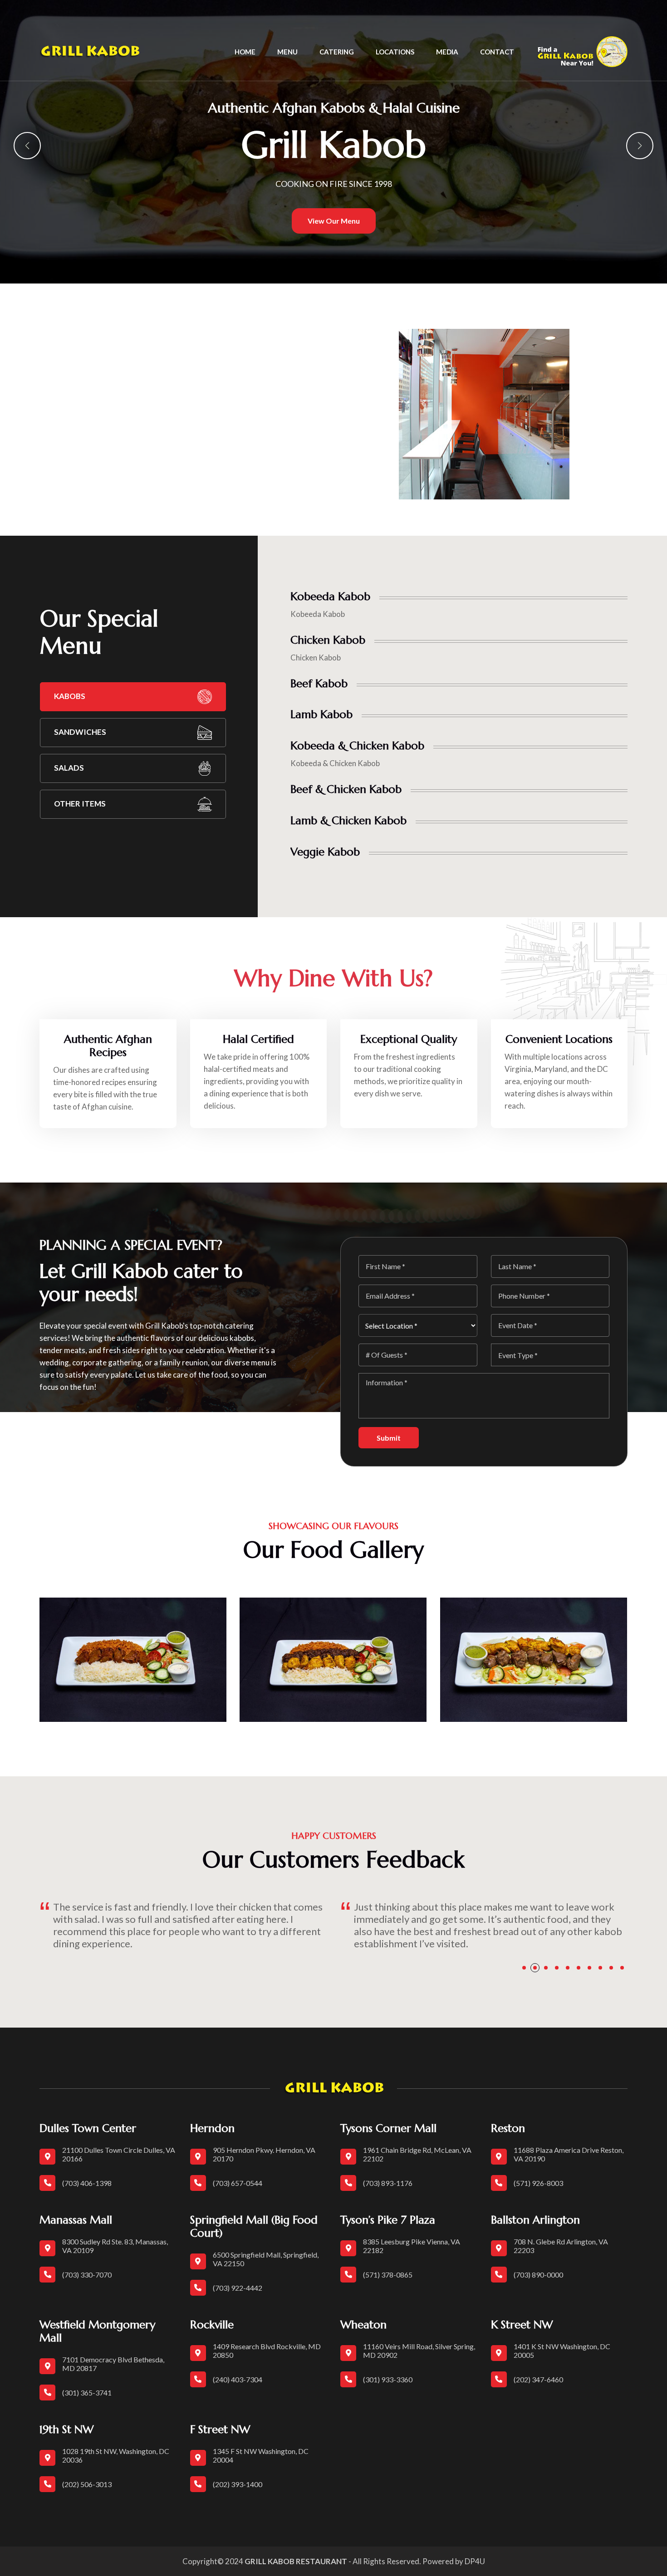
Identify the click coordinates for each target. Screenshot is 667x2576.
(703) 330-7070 (87, 2275)
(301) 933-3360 (388, 2379)
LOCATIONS (395, 52)
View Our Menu (334, 221)
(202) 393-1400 (238, 2484)
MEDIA (447, 52)
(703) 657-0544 (238, 2183)
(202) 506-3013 (87, 2484)
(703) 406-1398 (87, 2183)
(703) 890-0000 (538, 2275)
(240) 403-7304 (238, 2379)
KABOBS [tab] (70, 696)
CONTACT (497, 52)
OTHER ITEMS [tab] (80, 804)
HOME (245, 52)
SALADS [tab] (69, 768)
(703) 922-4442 (238, 2288)
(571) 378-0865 (388, 2275)
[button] (27, 146)
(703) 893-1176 (388, 2183)
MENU (287, 52)
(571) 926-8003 (538, 2183)
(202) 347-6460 (538, 2379)
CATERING (337, 52)
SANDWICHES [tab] (80, 732)
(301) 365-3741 (87, 2393)
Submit (389, 1438)
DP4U (475, 2561)
